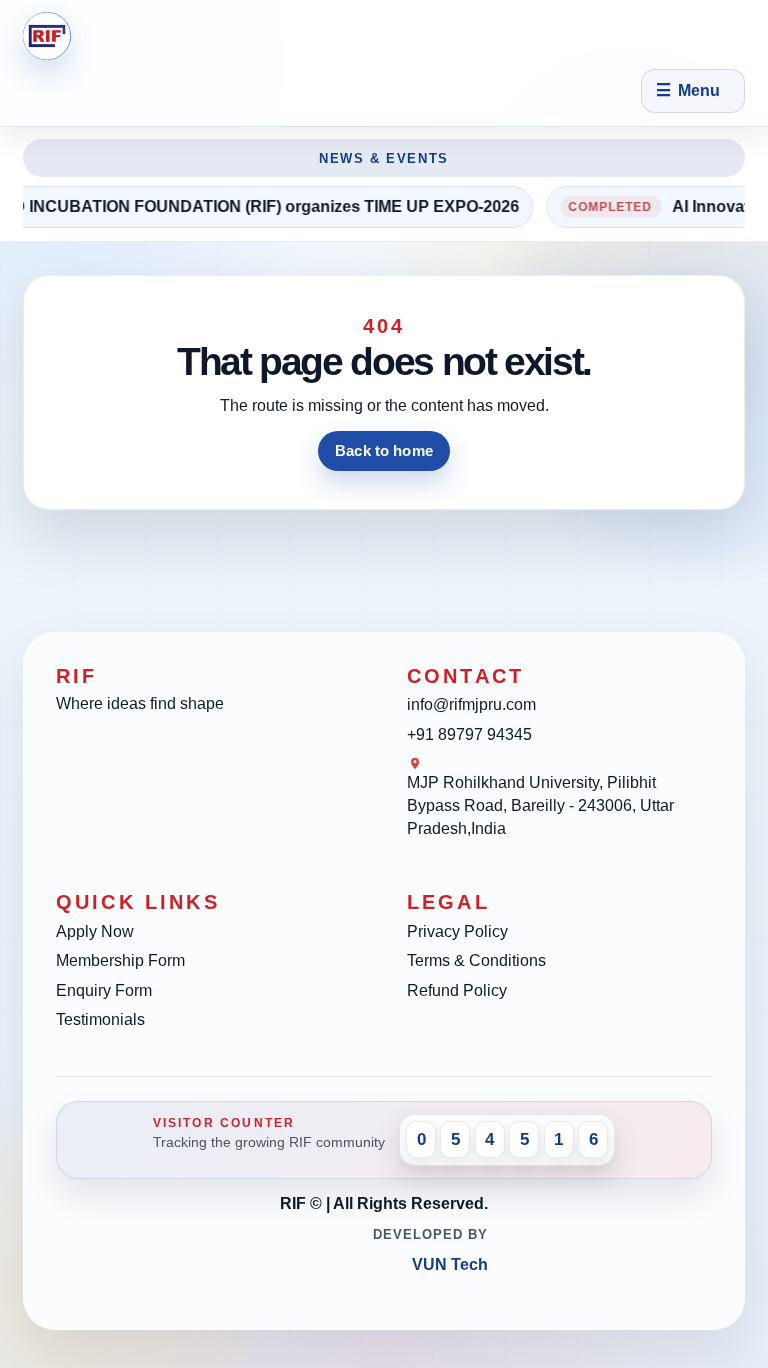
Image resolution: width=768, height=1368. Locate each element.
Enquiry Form (104, 990)
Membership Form (120, 960)
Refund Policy (457, 990)
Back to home (384, 450)
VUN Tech (450, 1264)
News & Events (383, 158)
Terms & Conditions (476, 960)
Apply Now (95, 931)
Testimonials (100, 1019)
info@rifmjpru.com (471, 704)
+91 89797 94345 (469, 734)
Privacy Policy (457, 931)
